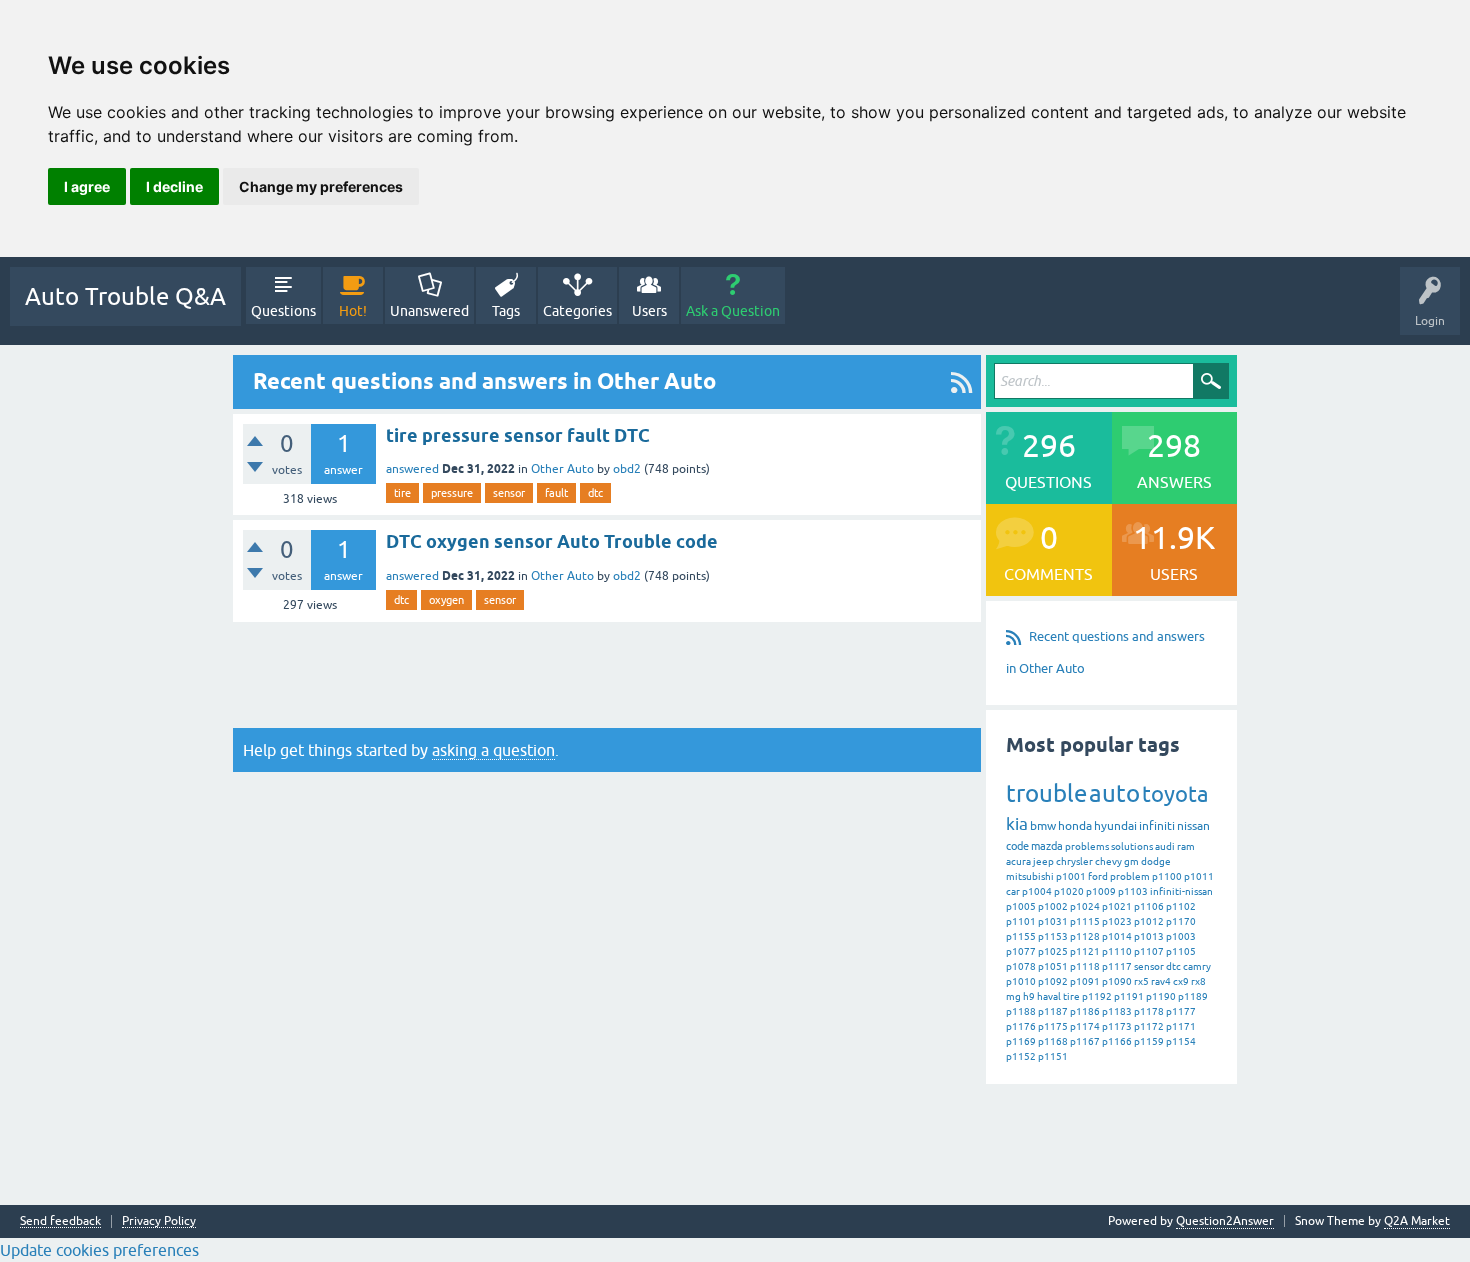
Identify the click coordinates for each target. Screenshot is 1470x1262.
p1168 (1053, 1041)
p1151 (1053, 1056)
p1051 (1053, 966)
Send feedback (60, 1221)
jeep (1043, 861)
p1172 (1149, 1026)
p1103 (1133, 891)
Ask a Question (733, 311)
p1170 (1181, 921)
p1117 (1117, 966)
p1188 (1021, 1011)
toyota (1175, 794)
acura (1018, 861)
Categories (577, 311)
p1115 (1085, 921)
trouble (1046, 793)
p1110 (1117, 951)
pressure (452, 493)
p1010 (1021, 981)
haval (1049, 996)
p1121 (1085, 951)
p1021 (1117, 906)
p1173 (1117, 1026)
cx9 (1181, 981)
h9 (1029, 996)
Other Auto (562, 469)
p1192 (1097, 996)
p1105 (1181, 951)
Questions (283, 311)
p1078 (1021, 966)
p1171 (1181, 1026)
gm (1131, 861)
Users (649, 311)
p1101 (1021, 921)
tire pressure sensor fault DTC (518, 435)
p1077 (1021, 951)
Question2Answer (1225, 1221)
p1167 (1085, 1041)
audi (1165, 846)
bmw (1043, 826)
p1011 (1199, 876)
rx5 (1141, 981)
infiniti (1157, 826)
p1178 (1149, 1011)
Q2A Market (1417, 1221)
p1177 (1181, 1011)
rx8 (1198, 981)
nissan (1193, 826)
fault (556, 493)
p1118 (1085, 966)
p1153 (1053, 936)
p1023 (1117, 921)
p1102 (1181, 906)
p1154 (1181, 1041)
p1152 (1021, 1056)
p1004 (1037, 891)
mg (1013, 996)
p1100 (1167, 876)
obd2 (627, 469)
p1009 (1101, 891)
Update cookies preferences (99, 1250)
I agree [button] (87, 186)
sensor (509, 493)
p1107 (1149, 951)
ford (1098, 876)
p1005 (1021, 906)
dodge (1156, 861)
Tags (506, 311)
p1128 (1085, 936)
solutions (1132, 846)
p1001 (1071, 876)
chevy (1108, 861)
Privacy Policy (159, 1221)
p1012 (1149, 921)
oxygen (446, 600)
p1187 (1053, 1011)
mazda (1047, 846)
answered (412, 469)
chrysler (1074, 861)
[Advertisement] (607, 675)
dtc (595, 493)
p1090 (1117, 981)
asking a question (493, 750)
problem (1130, 876)
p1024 (1085, 906)
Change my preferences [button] (321, 186)
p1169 (1021, 1041)
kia (1017, 824)
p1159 (1149, 1041)
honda (1075, 826)
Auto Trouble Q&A (125, 296)
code (1017, 846)
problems (1087, 846)
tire (402, 493)
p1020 (1069, 891)
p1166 (1117, 1041)
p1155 (1021, 936)
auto (1114, 793)
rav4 (1161, 981)
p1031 (1053, 921)
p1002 (1053, 906)
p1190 (1161, 996)
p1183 (1117, 1011)
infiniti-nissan (1181, 891)
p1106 (1149, 906)
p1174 (1085, 1026)
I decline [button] (174, 186)
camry (1197, 966)
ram (1186, 846)
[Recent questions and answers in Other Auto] (961, 382)
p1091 (1085, 981)
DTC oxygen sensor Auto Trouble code (552, 541)
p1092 (1053, 981)
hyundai (1115, 826)
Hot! (353, 311)
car (1013, 891)
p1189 (1193, 996)
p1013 (1149, 936)
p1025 (1053, 951)
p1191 (1129, 996)
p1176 (1021, 1026)
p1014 (1117, 936)
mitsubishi (1030, 876)
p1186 (1085, 1011)
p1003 (1181, 936)
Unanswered (429, 311)
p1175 (1053, 1026)
